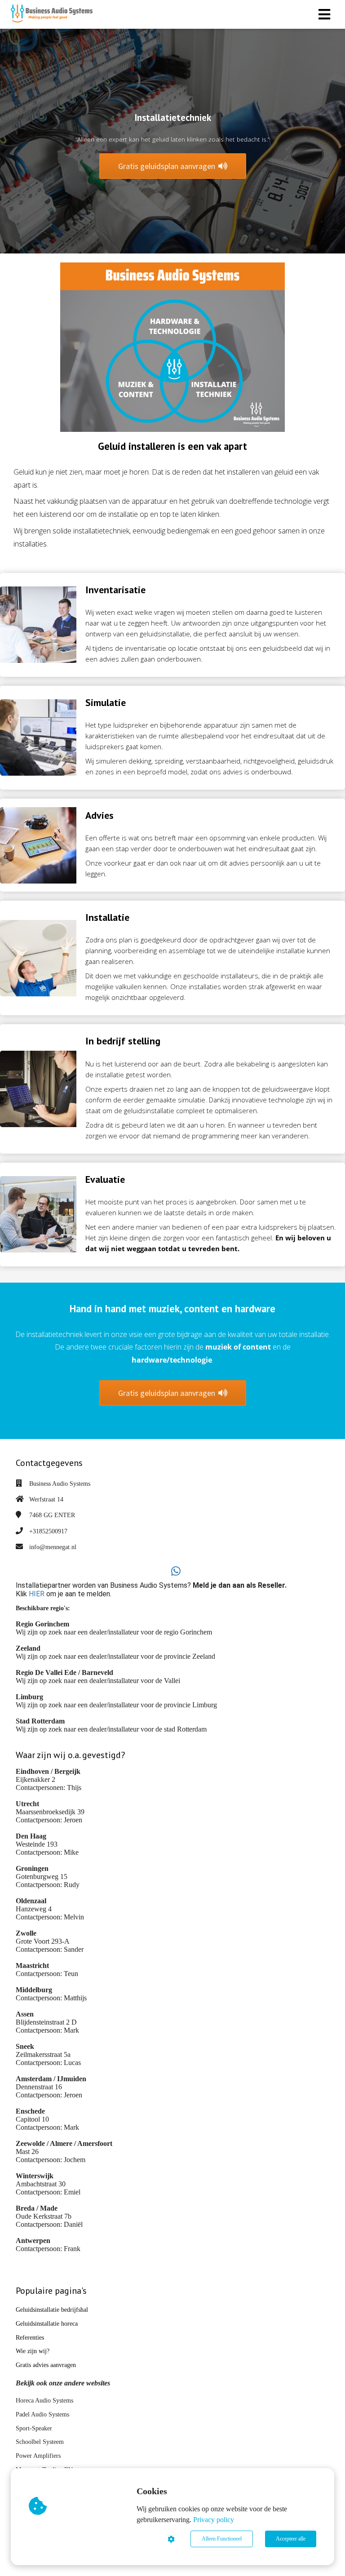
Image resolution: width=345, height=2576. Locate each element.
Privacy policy (214, 2520)
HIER (37, 1594)
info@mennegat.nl (53, 1547)
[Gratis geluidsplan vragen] (173, 1403)
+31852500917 (48, 1531)
